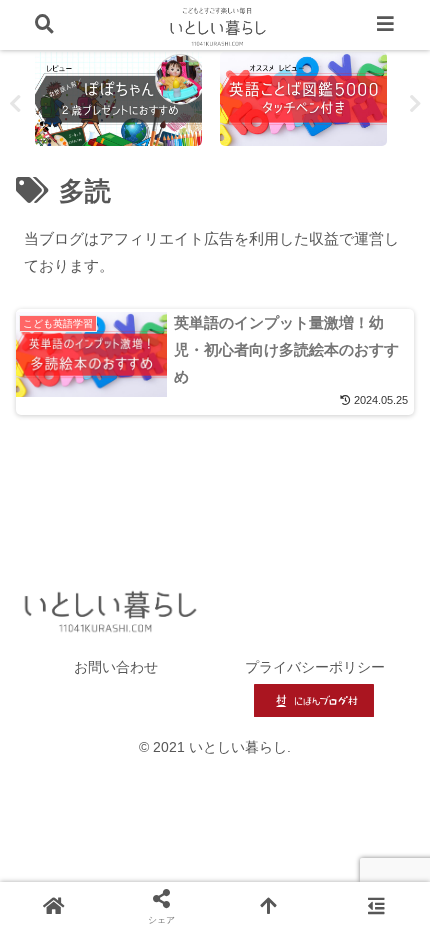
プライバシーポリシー (315, 667)
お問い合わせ (116, 667)
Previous (15, 104)
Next (415, 104)
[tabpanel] (122, 99)
